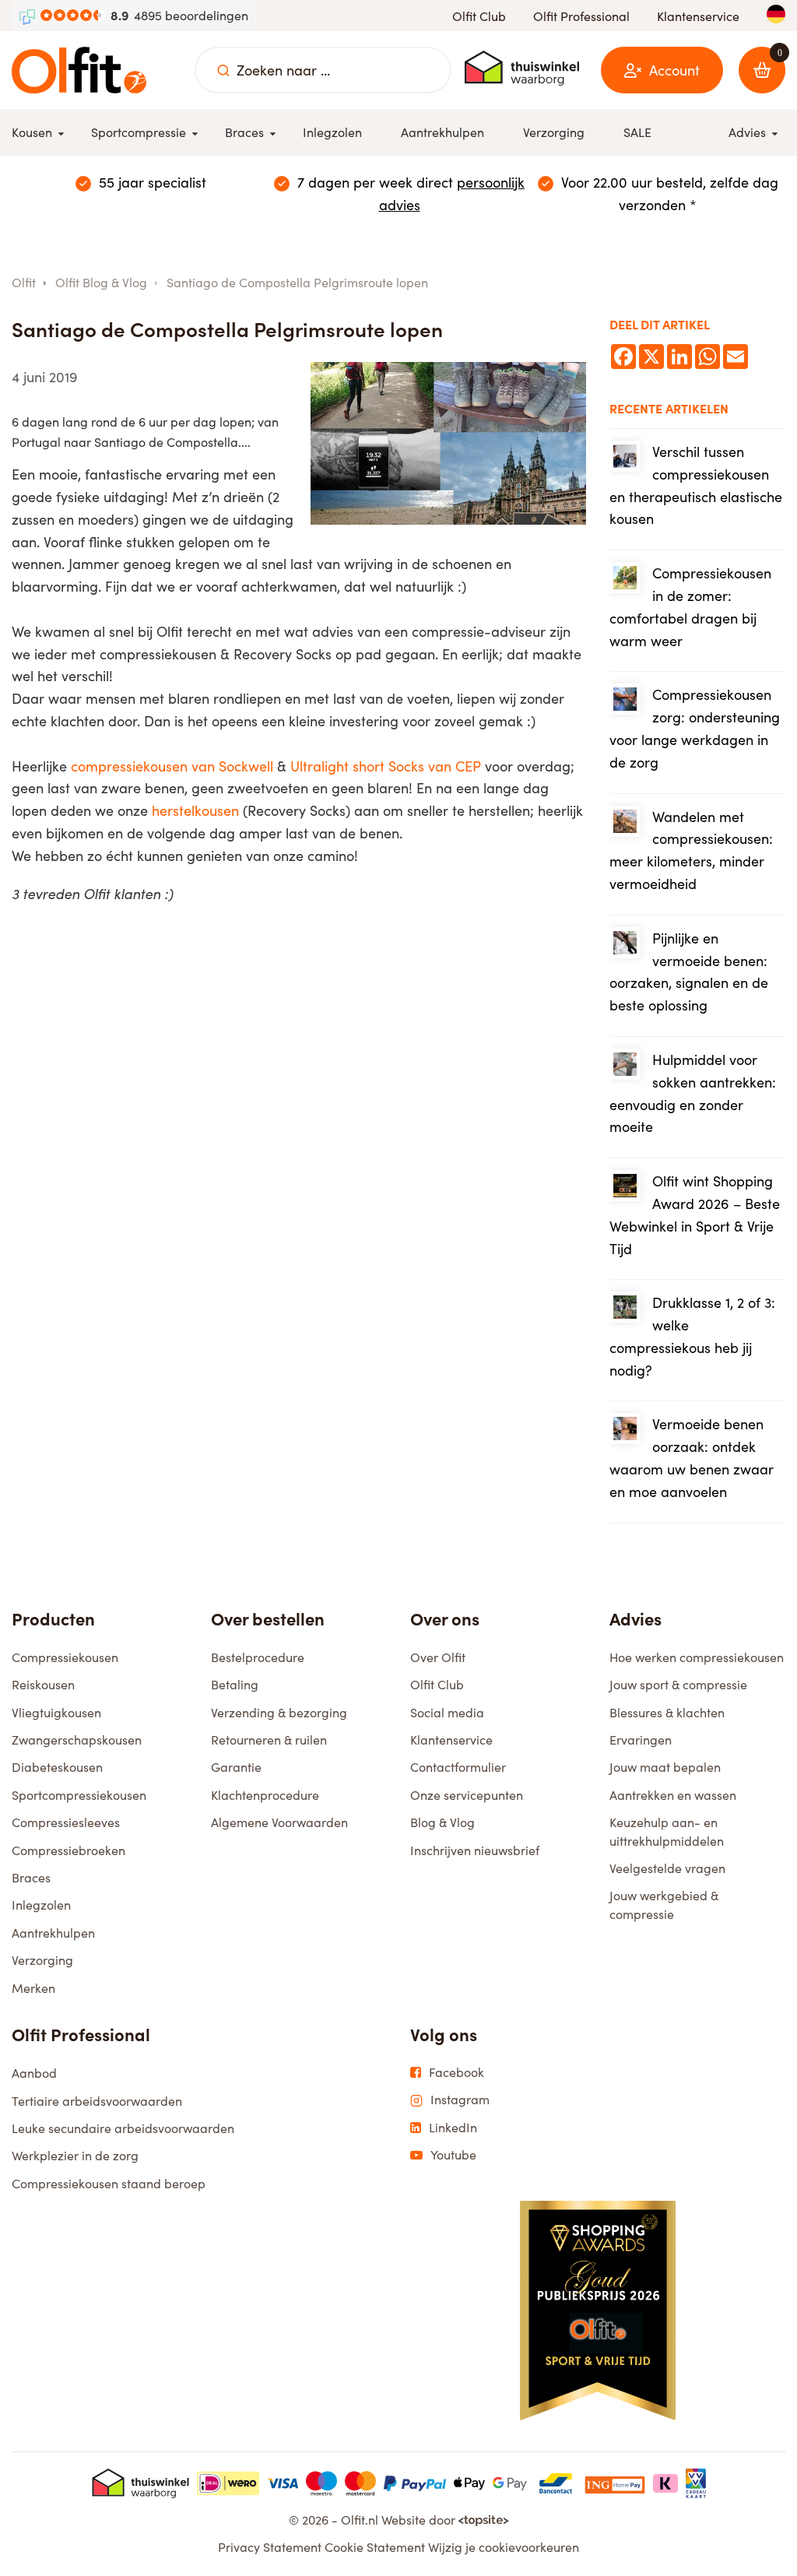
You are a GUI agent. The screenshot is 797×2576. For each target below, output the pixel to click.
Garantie (236, 1767)
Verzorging (42, 1960)
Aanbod (34, 2073)
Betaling (235, 1684)
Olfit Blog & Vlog (101, 282)
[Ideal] (228, 2483)
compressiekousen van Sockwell (172, 766)
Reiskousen (43, 1684)
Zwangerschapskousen (77, 1740)
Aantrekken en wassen (673, 1795)
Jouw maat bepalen (665, 1767)
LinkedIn (453, 2128)
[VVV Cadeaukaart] (696, 2483)
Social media (447, 1712)
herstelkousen (195, 810)
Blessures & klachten (667, 1712)
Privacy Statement (270, 2547)
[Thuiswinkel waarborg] (522, 68)
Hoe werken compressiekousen (697, 1657)
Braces (31, 1877)
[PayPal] (415, 2483)
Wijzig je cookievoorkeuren (504, 2547)
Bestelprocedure (258, 1657)
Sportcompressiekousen (79, 1795)
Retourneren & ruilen (269, 1740)
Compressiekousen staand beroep (109, 2183)
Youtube (453, 2155)
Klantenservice (698, 16)
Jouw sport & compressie (678, 1684)
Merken (33, 1988)
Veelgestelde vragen (667, 1868)
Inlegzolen (41, 1905)
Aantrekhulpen (53, 1933)
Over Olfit (438, 1657)
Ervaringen (641, 1740)
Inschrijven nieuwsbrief (475, 1850)
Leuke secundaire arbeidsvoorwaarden (123, 2128)
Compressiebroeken (68, 1850)
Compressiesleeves (66, 1822)
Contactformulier (458, 1767)
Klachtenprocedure (265, 1795)
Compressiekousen (65, 1657)
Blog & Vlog (442, 1822)
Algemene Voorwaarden (279, 1822)
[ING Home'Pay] (615, 2483)
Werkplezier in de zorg (75, 2155)
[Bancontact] (556, 2483)
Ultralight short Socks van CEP (386, 766)
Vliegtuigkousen (56, 1712)
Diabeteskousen (57, 1767)
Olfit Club (479, 16)
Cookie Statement (375, 2547)
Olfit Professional (581, 16)
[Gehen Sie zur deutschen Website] (776, 14)
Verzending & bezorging (279, 1712)
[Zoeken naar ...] (223, 70)
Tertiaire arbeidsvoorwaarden (97, 2101)
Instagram (460, 2100)
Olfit (24, 282)
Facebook (456, 2072)
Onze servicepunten (467, 1795)
